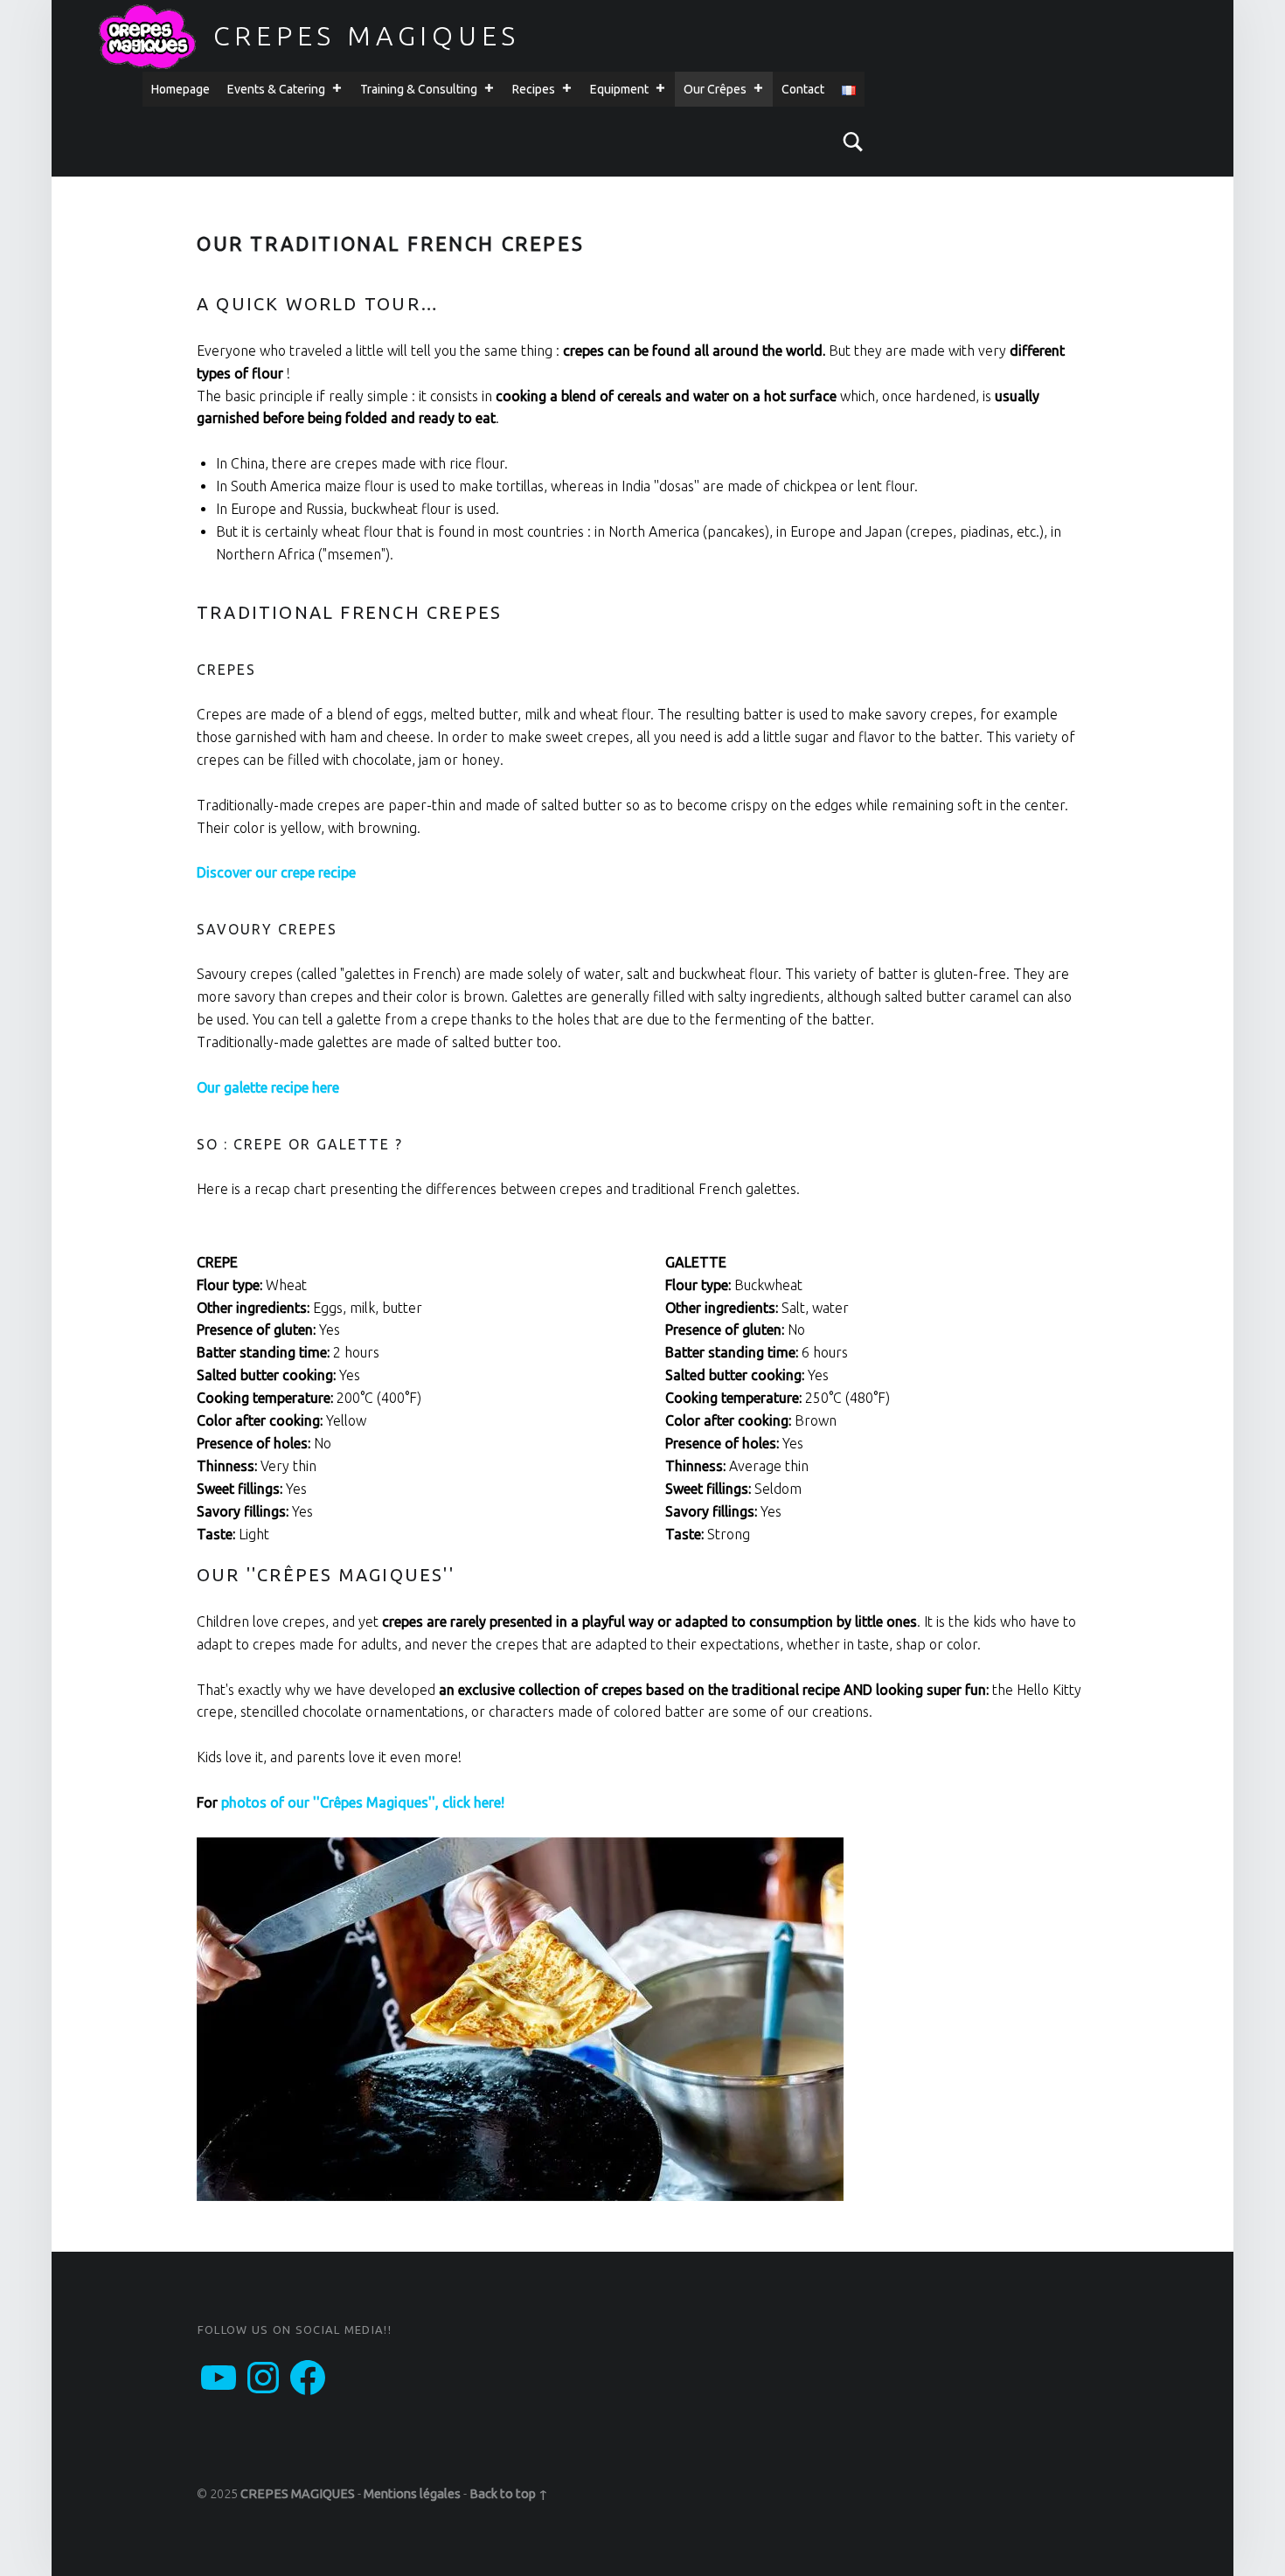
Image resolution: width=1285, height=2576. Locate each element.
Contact (803, 89)
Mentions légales (412, 2494)
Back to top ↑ (509, 2494)
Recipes (534, 89)
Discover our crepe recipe (276, 872)
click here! (473, 1802)
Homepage (181, 89)
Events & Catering (276, 89)
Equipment (619, 89)
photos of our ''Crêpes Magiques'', (330, 1802)
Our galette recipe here (268, 1087)
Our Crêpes (715, 89)
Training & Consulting (419, 89)
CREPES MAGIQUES (367, 36)
